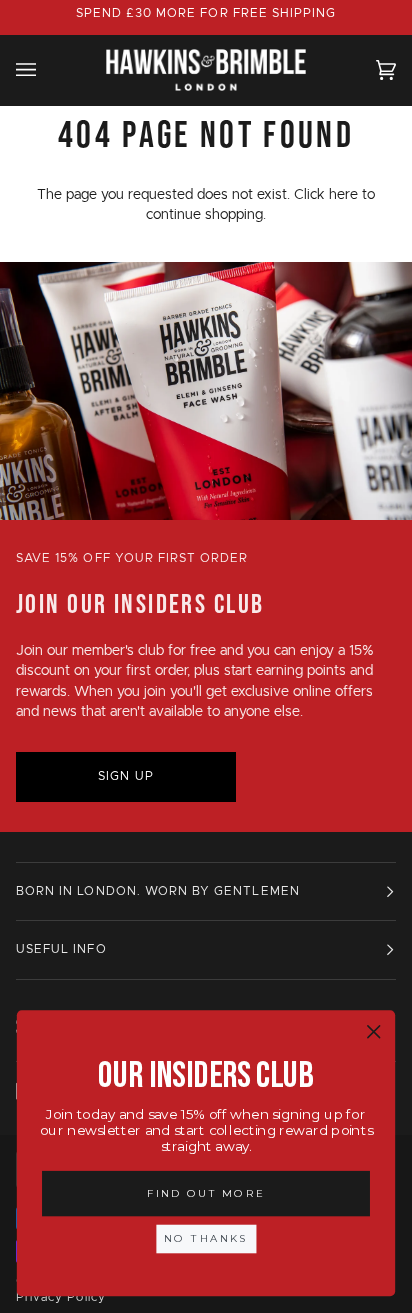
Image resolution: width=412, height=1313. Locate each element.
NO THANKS (205, 1238)
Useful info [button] (61, 949)
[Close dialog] (373, 1031)
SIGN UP (125, 776)
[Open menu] (46, 69)
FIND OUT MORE (206, 1193)
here (343, 195)
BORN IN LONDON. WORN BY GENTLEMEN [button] (158, 891)
